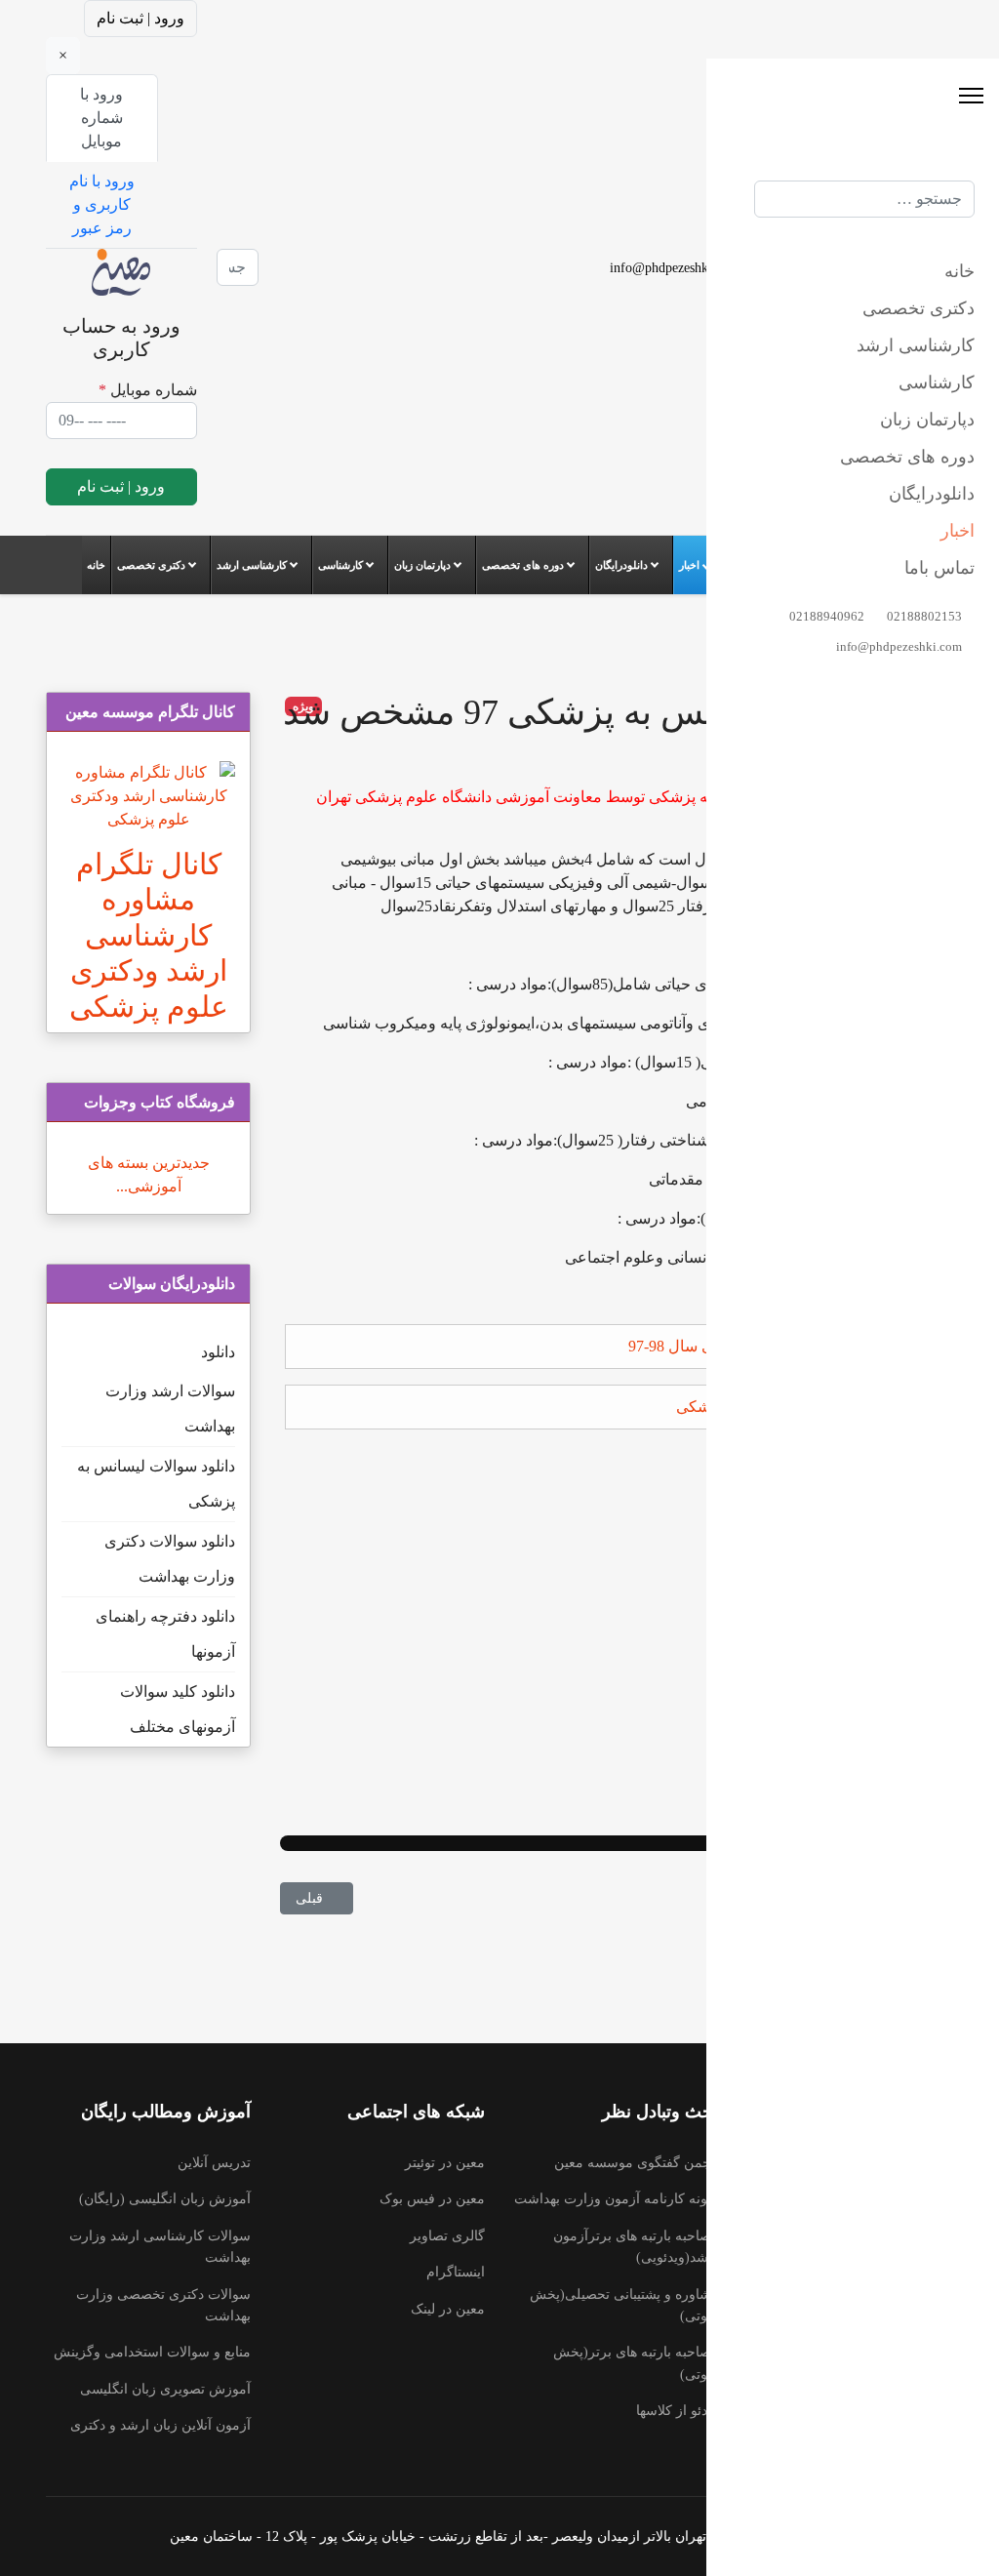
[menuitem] (97, 565)
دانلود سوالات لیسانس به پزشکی (156, 1484)
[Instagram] (323, 279)
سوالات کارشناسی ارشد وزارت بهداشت (160, 2247)
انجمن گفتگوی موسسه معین (637, 2163)
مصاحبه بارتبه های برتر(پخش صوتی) (636, 2363)
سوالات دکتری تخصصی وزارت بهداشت (163, 2305)
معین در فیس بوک (432, 2199)
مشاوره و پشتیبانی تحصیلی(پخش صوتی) (624, 2305)
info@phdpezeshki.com (675, 267)
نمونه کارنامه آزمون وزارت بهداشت (617, 2199)
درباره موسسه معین (895, 2257)
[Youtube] (323, 232)
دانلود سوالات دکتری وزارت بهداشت (170, 1559)
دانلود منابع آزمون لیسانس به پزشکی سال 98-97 (783, 1346)
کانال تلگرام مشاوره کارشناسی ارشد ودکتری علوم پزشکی (149, 936)
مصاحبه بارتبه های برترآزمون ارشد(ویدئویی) (636, 2247)
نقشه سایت (919, 2294)
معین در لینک (448, 2309)
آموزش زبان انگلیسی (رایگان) (165, 2199)
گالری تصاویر (447, 2236)
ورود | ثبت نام (140, 18)
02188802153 (901, 267)
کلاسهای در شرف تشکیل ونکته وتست (864, 2341)
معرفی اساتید (914, 2221)
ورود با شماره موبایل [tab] (101, 118)
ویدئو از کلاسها (678, 2411)
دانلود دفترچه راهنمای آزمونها (165, 1634)
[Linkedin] (323, 255)
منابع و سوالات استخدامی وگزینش (152, 2352)
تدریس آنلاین (214, 2163)
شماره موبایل (148, 390)
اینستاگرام (456, 2272)
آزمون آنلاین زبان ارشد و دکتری (160, 2425)
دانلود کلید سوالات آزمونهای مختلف (178, 1709)
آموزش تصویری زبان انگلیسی (165, 2389)
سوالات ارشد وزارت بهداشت (170, 1409)
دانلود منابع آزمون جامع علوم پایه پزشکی (807, 1407)
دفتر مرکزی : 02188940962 (875, 2184)
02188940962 (801, 267)
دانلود (218, 1352)
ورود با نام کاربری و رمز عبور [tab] (102, 204)
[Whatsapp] (323, 302)
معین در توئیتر (445, 2163)
